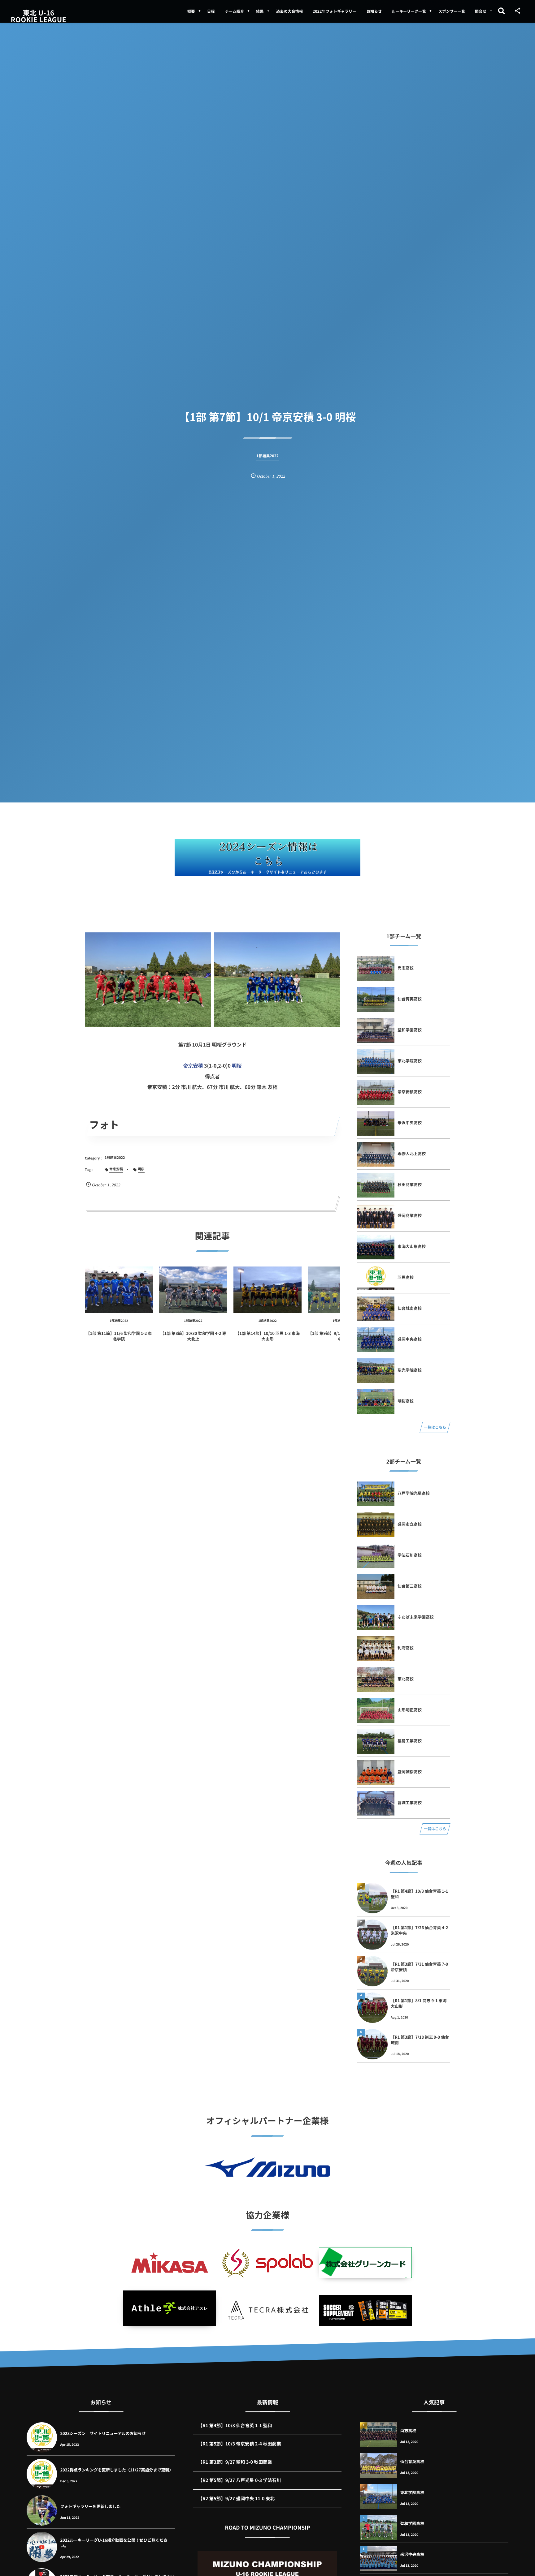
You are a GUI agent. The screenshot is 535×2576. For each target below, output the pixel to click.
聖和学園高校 (410, 1030)
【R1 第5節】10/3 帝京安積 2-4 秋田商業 (239, 2444)
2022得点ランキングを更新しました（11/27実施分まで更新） (117, 2470)
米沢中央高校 (410, 1122)
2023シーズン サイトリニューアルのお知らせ (103, 2433)
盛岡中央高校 (410, 1339)
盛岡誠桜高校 (410, 1772)
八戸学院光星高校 (414, 1493)
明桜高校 (406, 1401)
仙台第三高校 (410, 1586)
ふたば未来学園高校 (416, 1617)
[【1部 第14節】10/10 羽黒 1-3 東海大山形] (267, 1290)
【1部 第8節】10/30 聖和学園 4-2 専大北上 (193, 1336)
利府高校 (406, 1648)
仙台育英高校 (410, 999)
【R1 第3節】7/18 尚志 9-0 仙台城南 (420, 2040)
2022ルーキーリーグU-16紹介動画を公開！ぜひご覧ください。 (114, 2543)
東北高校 (406, 1679)
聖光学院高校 (410, 1370)
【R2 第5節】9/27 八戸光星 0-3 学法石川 (239, 2480)
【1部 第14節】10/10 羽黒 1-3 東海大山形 (267, 1336)
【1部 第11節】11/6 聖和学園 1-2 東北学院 (119, 1336)
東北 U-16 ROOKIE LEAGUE (39, 16)
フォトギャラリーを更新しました (90, 2506)
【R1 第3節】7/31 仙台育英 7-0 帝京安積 (419, 1967)
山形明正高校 (410, 1710)
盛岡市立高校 (410, 1524)
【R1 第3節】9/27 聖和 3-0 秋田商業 (235, 2462)
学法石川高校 (410, 1555)
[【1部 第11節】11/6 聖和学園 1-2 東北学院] (119, 1290)
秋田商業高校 (410, 1184)
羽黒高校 (406, 1277)
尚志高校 (406, 968)
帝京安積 (193, 1065)
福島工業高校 (410, 1741)
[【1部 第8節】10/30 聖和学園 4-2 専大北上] (193, 1290)
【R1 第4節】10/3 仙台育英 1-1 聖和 (419, 1894)
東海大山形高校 (412, 1246)
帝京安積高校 (410, 1092)
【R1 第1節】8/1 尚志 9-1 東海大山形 (419, 2003)
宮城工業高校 (410, 1802)
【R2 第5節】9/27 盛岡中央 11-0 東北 (236, 2499)
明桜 (237, 1065)
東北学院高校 (410, 1061)
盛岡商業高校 (410, 1215)
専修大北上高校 (412, 1153)
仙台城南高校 (410, 1308)
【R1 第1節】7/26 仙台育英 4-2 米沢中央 (419, 1930)
